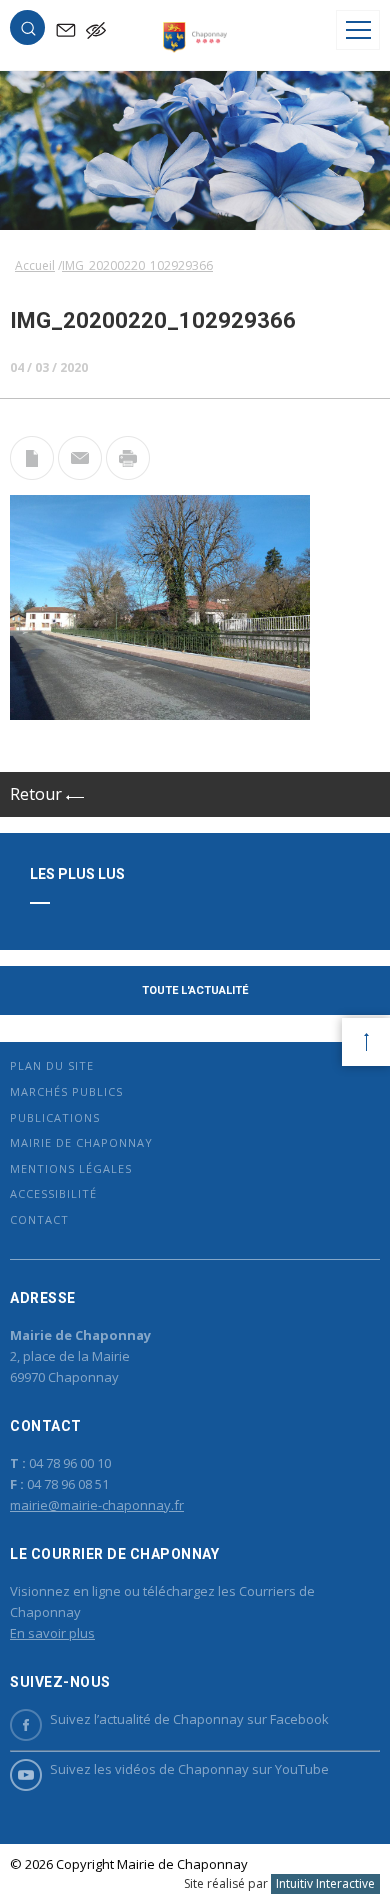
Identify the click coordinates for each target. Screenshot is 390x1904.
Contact (39, 1219)
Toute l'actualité (195, 990)
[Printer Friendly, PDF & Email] (32, 474)
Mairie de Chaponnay (81, 1142)
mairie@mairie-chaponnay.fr (97, 1505)
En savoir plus (52, 1633)
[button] (28, 32)
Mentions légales (71, 1168)
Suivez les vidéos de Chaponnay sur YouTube (189, 1769)
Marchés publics (66, 1091)
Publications (55, 1117)
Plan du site (52, 1065)
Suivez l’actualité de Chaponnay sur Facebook (189, 1719)
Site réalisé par (279, 1883)
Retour (38, 794)
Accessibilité (53, 1193)
